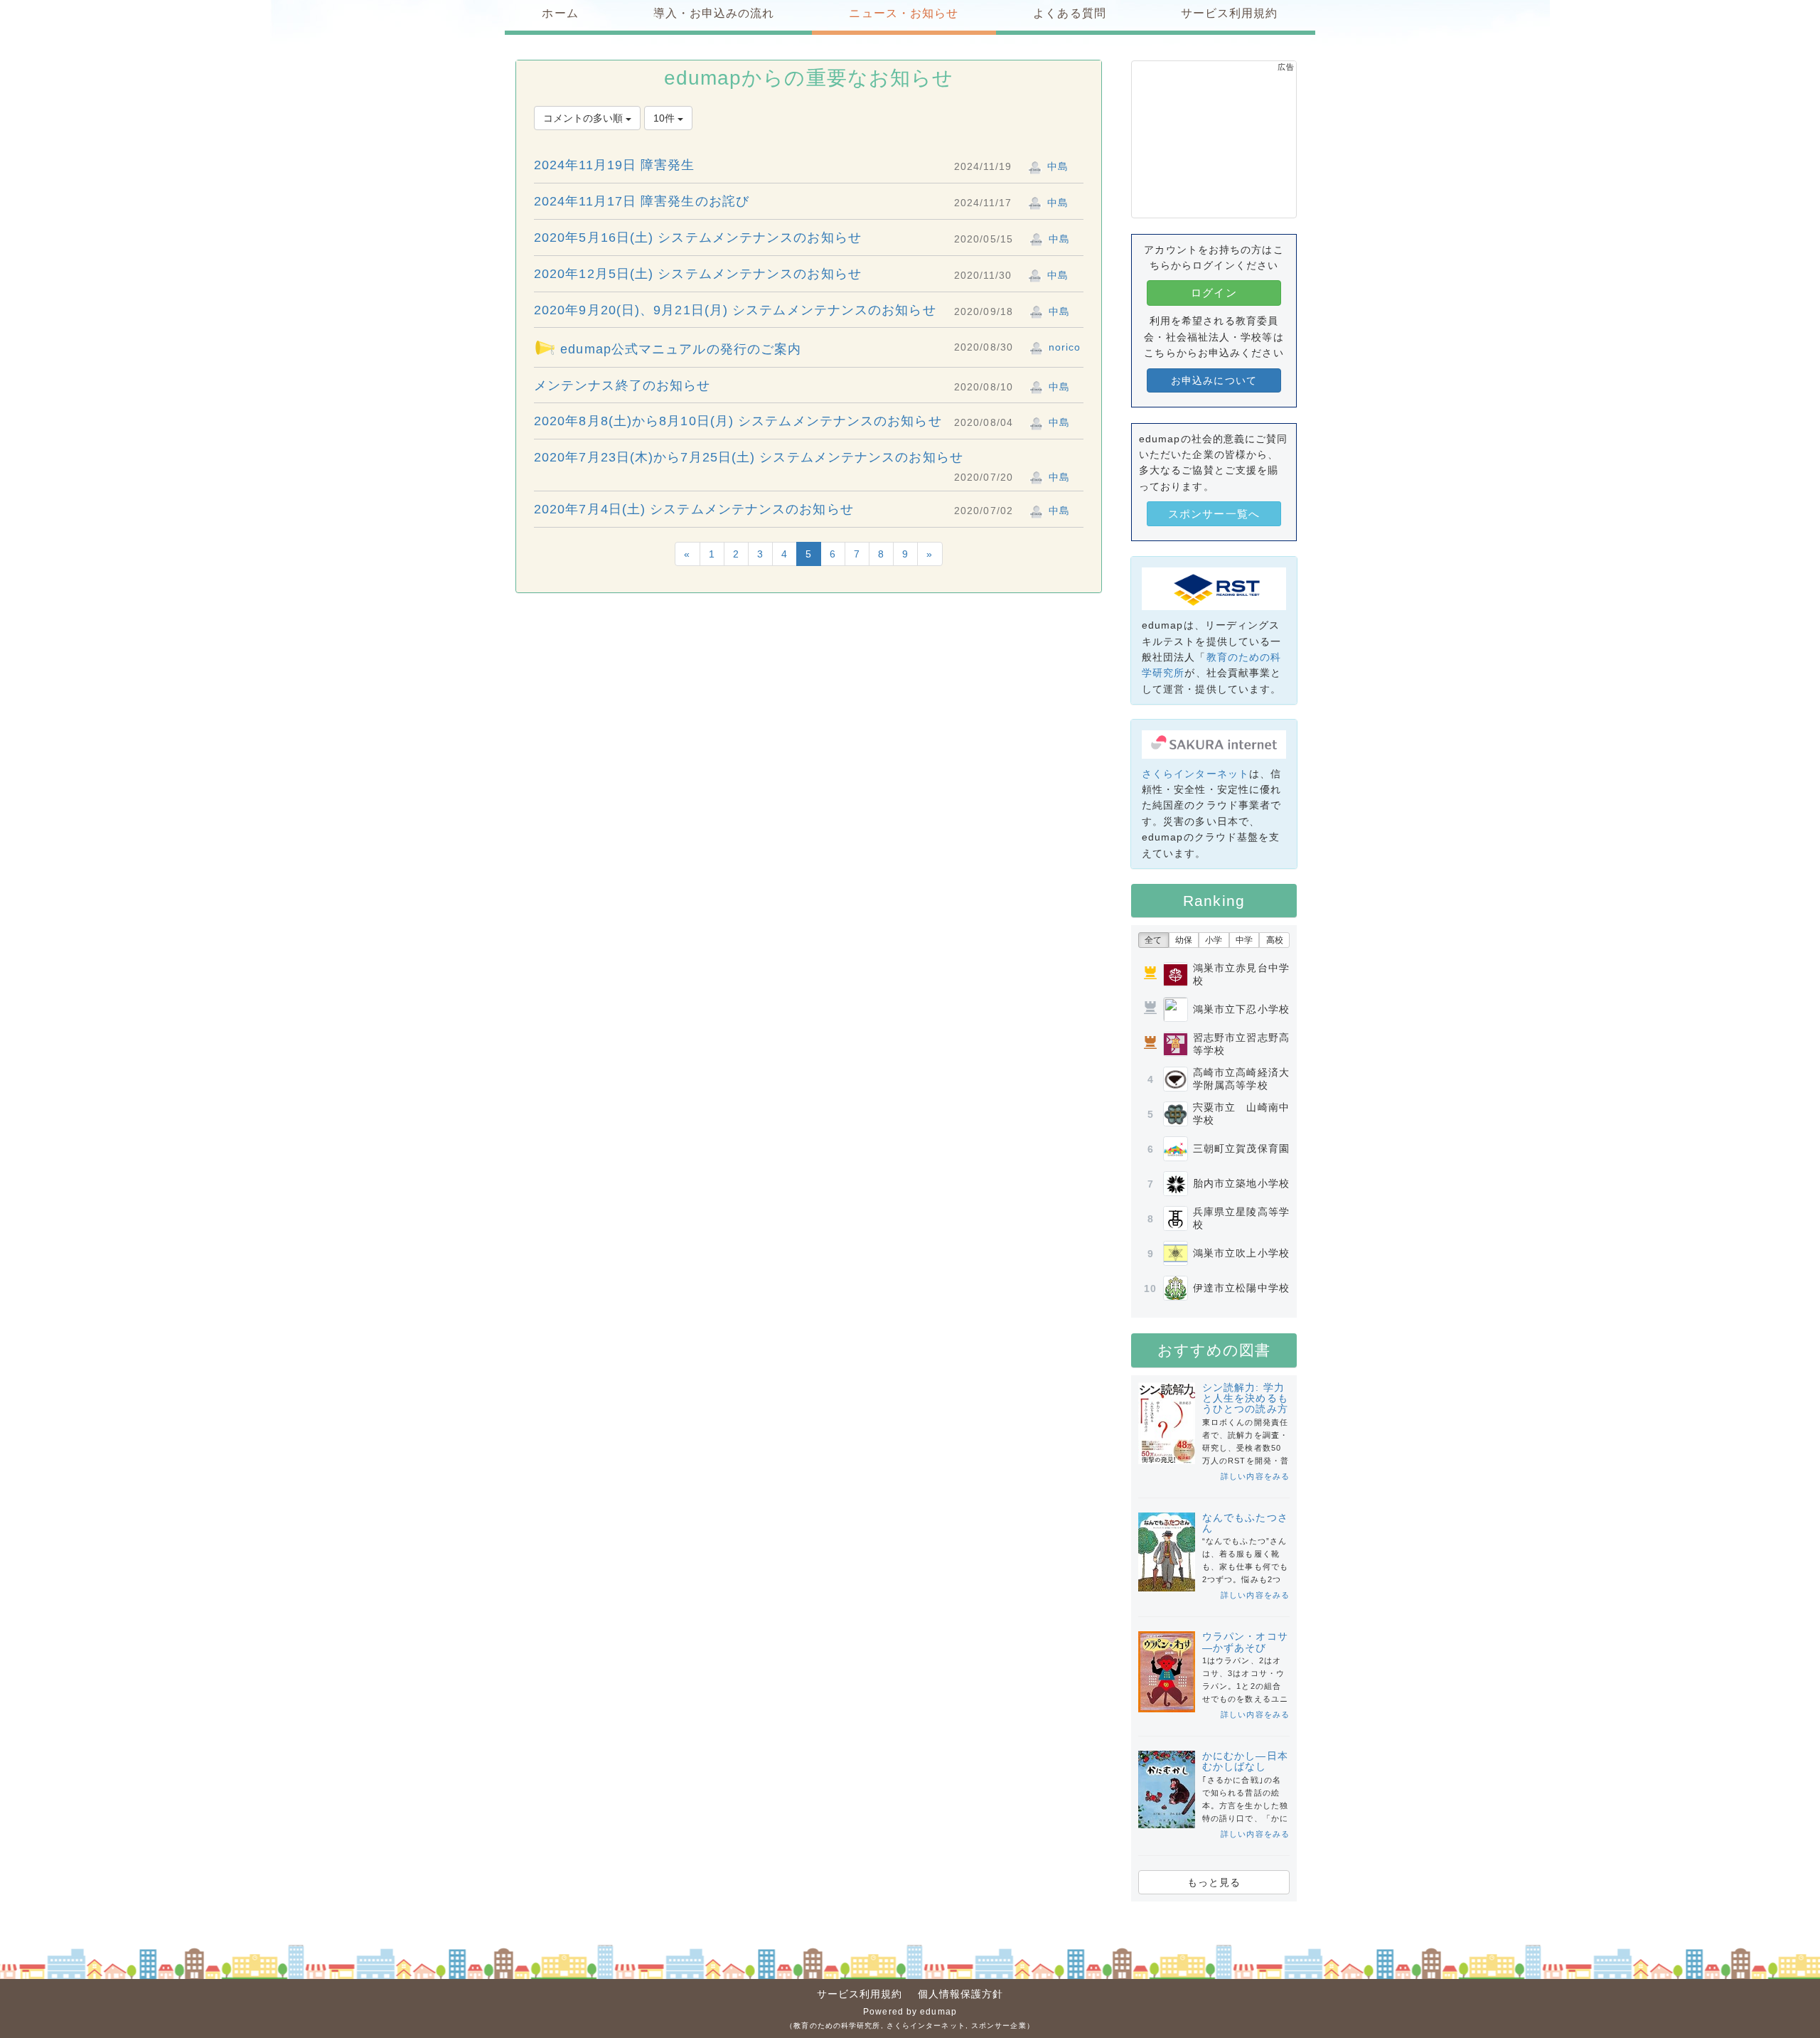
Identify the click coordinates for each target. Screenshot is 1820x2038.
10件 (665, 118)
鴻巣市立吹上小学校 (1241, 1253)
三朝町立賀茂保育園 (1241, 1148)
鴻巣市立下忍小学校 (1241, 1009)
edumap (938, 2012)
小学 (1214, 940)
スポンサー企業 (999, 2026)
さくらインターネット (1195, 774)
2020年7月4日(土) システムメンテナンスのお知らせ (694, 509)
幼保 (1184, 940)
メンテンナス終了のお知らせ (622, 385)
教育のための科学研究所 (837, 2026)
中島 (1056, 166)
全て (1153, 940)
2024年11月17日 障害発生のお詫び (642, 201)
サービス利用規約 (860, 1994)
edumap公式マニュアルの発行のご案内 (679, 349)
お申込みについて (1214, 380)
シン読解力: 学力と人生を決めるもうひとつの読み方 (1245, 1398)
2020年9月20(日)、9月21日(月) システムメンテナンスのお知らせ (735, 310)
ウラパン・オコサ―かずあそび (1245, 1642)
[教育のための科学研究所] (1214, 588)
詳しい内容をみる (1255, 1476)
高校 (1275, 940)
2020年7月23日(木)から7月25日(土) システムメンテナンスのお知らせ (749, 457)
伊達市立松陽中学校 (1241, 1288)
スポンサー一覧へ (1214, 514)
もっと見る (1214, 1882)
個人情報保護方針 (961, 1994)
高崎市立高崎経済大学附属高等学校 (1241, 1079)
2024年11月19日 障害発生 (615, 165)
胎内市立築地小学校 (1241, 1183)
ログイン (1214, 293)
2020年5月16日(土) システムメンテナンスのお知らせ (698, 238)
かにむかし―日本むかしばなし (1245, 1761)
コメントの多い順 (584, 118)
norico (1063, 347)
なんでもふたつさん (1245, 1523)
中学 (1244, 940)
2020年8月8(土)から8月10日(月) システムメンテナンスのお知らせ (738, 421)
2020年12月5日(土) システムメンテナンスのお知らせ (698, 274)
